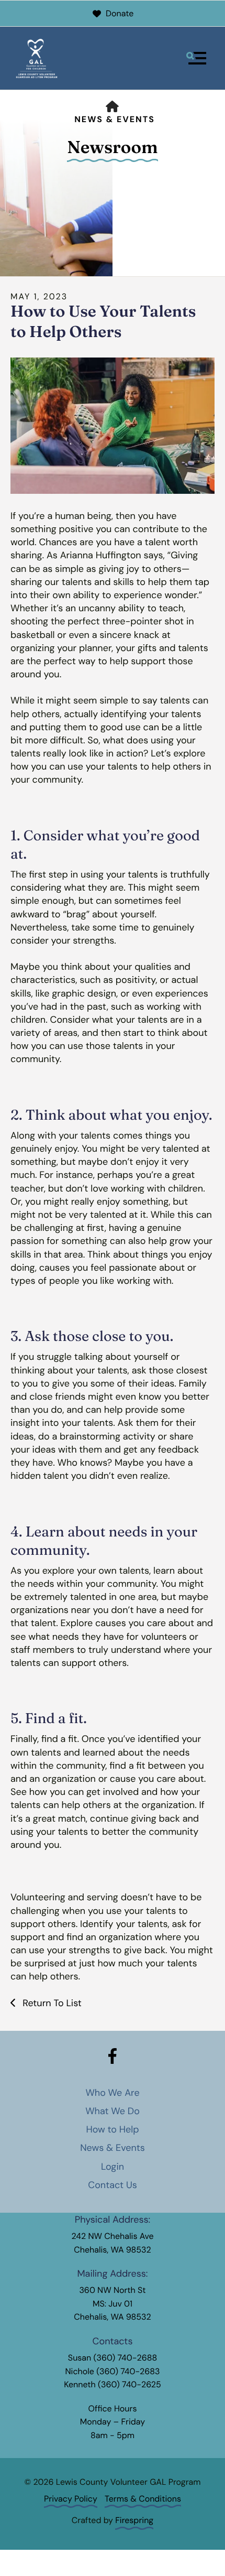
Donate (120, 13)
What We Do (113, 2111)
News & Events (115, 119)
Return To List (50, 2003)
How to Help (112, 2129)
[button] (196, 58)
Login (113, 2167)
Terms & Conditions (143, 2499)
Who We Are (112, 2093)
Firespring (134, 2520)
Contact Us (112, 2185)
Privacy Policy (71, 2499)
